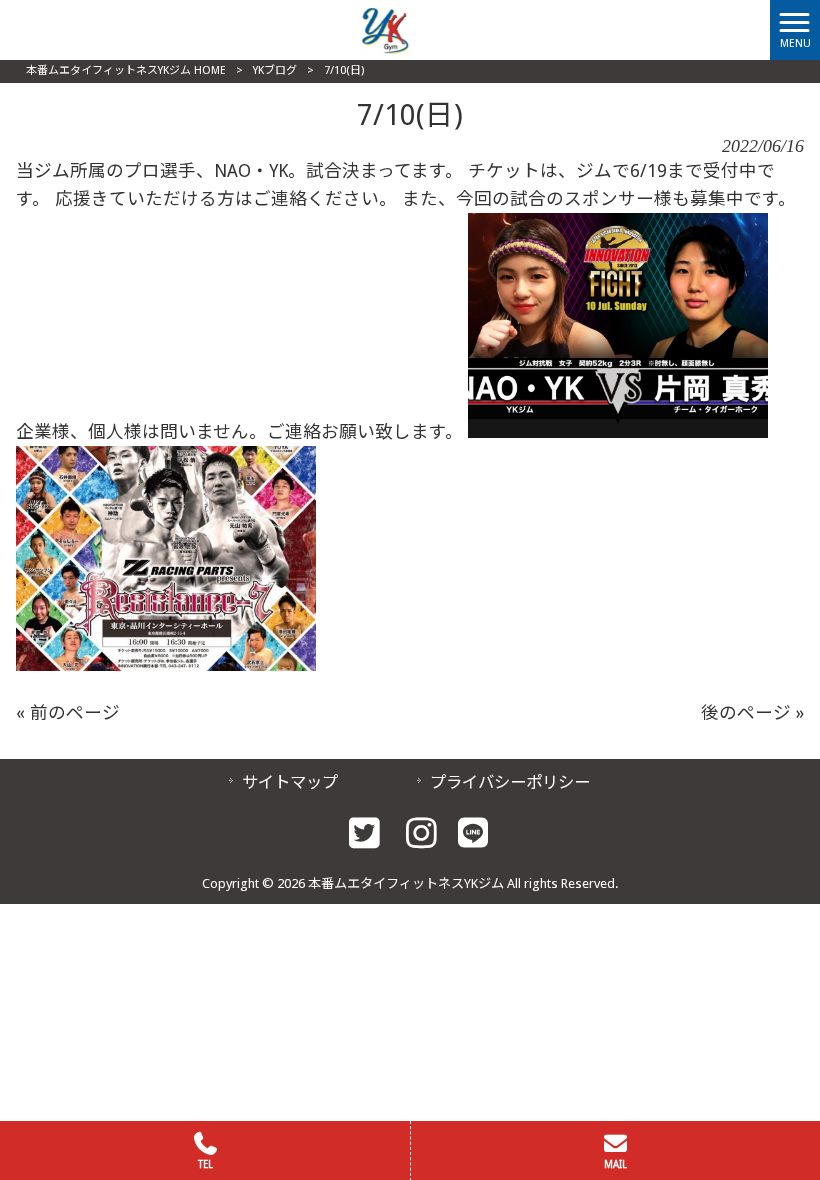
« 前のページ (68, 713)
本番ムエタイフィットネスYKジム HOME (126, 70)
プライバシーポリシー (510, 782)
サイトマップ (290, 782)
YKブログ (275, 70)
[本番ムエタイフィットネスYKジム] (385, 29)
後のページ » (752, 713)
